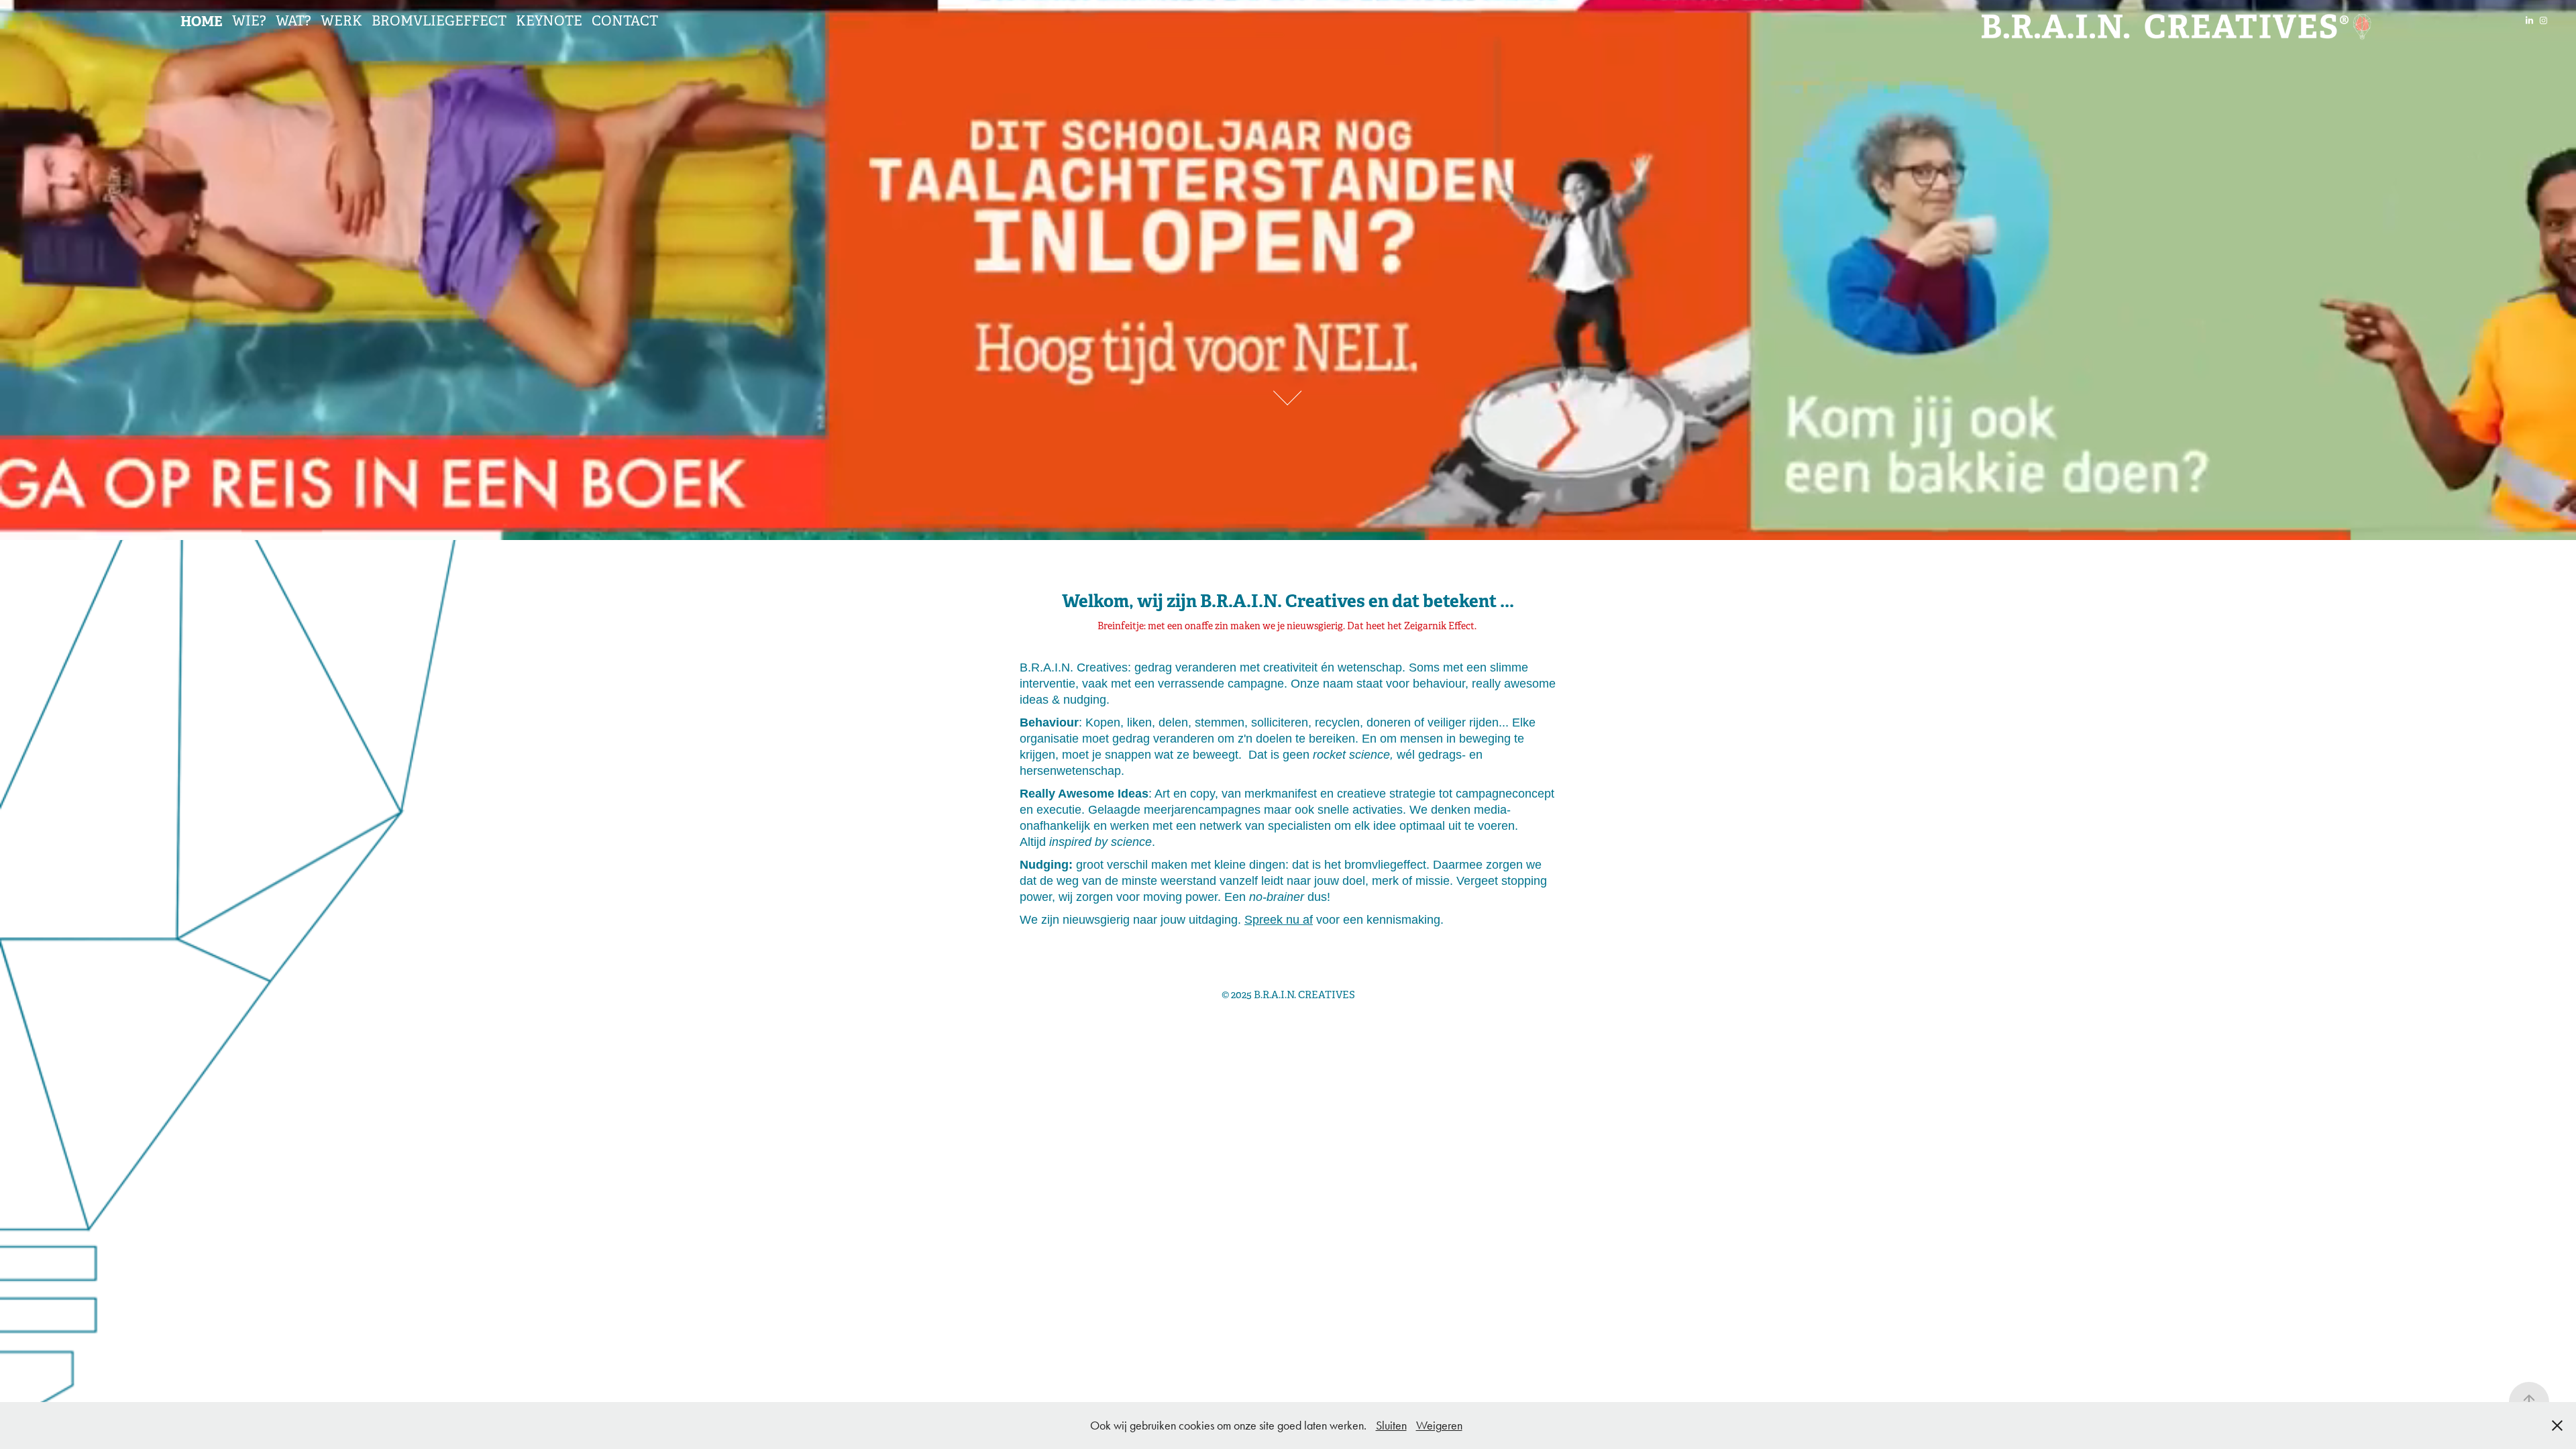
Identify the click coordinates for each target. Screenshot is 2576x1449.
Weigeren (1439, 1426)
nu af (1298, 920)
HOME (202, 21)
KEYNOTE (549, 21)
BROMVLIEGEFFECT (439, 21)
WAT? (293, 21)
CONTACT (625, 21)
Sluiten (1391, 1426)
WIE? (249, 21)
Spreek (1264, 920)
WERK (341, 21)
